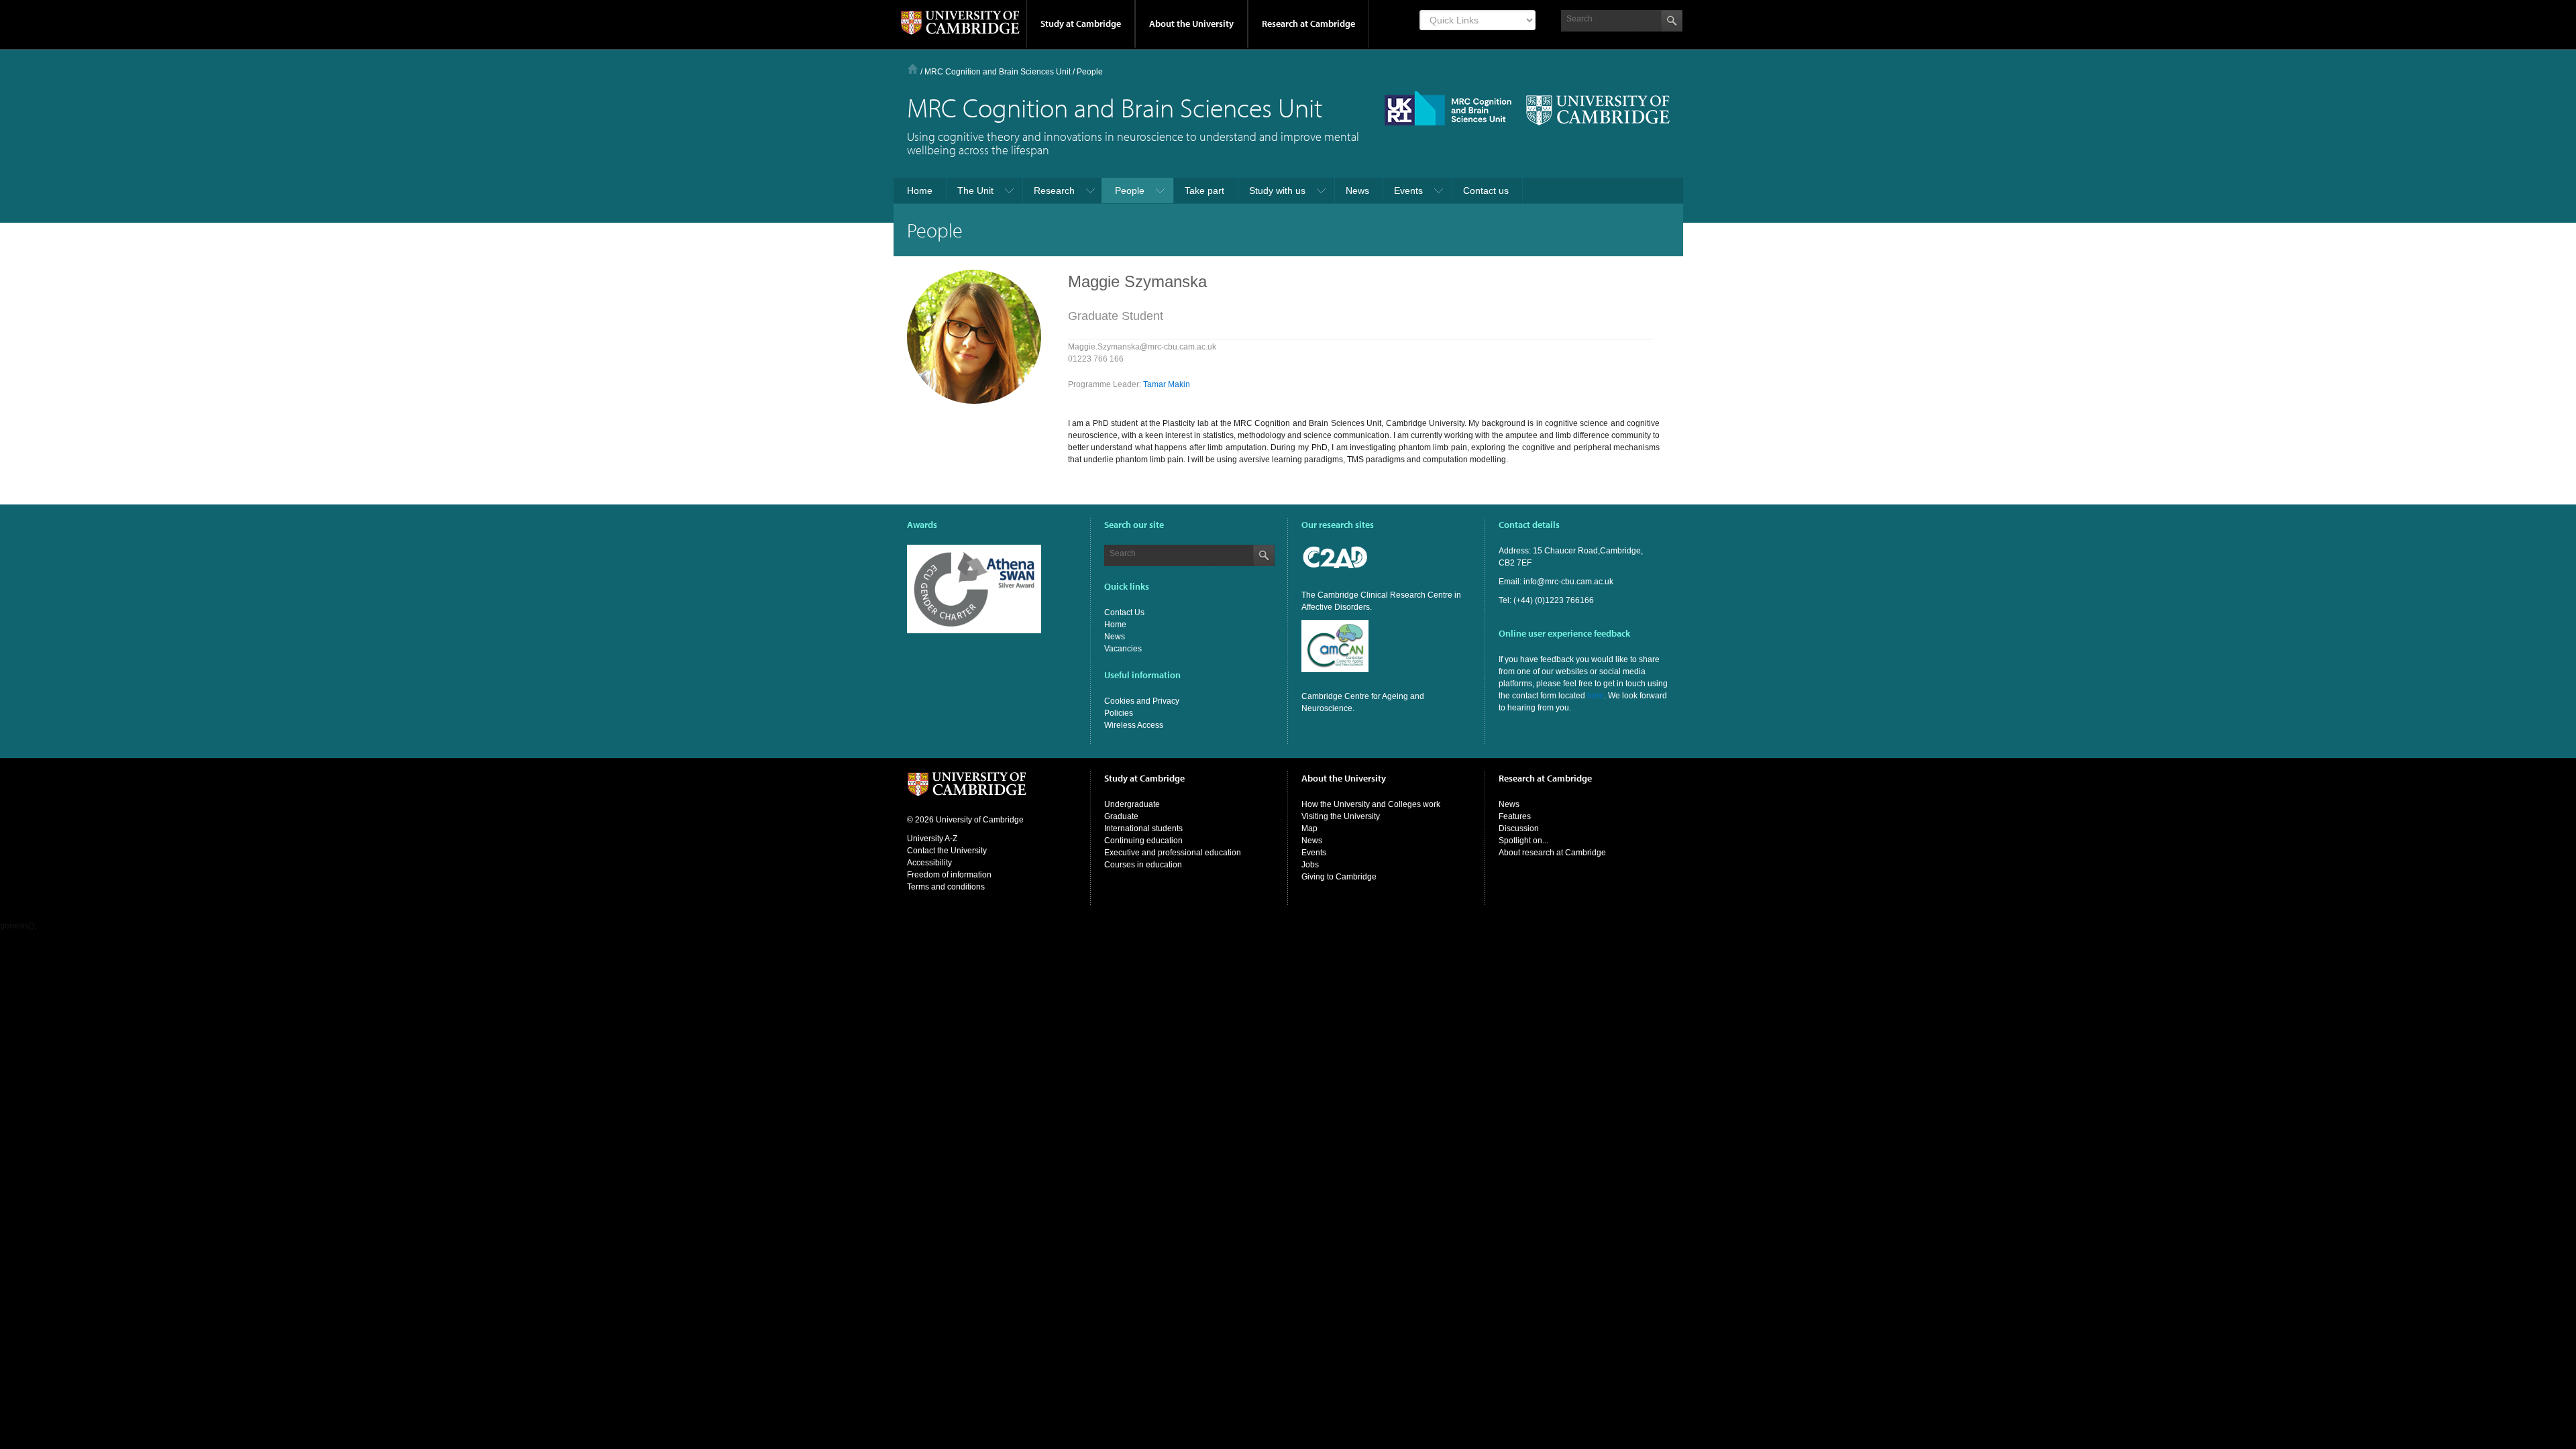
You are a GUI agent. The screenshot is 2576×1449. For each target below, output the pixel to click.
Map (1309, 828)
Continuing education (1143, 841)
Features (1515, 816)
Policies (1119, 713)
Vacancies (1123, 649)
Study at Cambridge (1081, 23)
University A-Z (932, 839)
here (1596, 696)
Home (913, 69)
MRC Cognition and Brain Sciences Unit (998, 72)
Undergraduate (1132, 804)
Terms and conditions (946, 887)
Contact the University (947, 851)
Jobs (1310, 865)
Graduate (1121, 816)
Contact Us (1124, 612)
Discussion (1519, 828)
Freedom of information (949, 875)
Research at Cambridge (1308, 23)
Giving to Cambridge (1339, 877)
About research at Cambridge (1552, 853)
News (1115, 637)
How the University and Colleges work (1371, 804)
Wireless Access (1134, 725)
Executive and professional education (1173, 853)
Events (1314, 853)
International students (1143, 828)
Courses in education (1143, 865)
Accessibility (929, 863)
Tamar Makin (1167, 384)
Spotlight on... (1523, 841)
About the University (1191, 23)
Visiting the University (1341, 816)
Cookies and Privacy (1142, 701)
